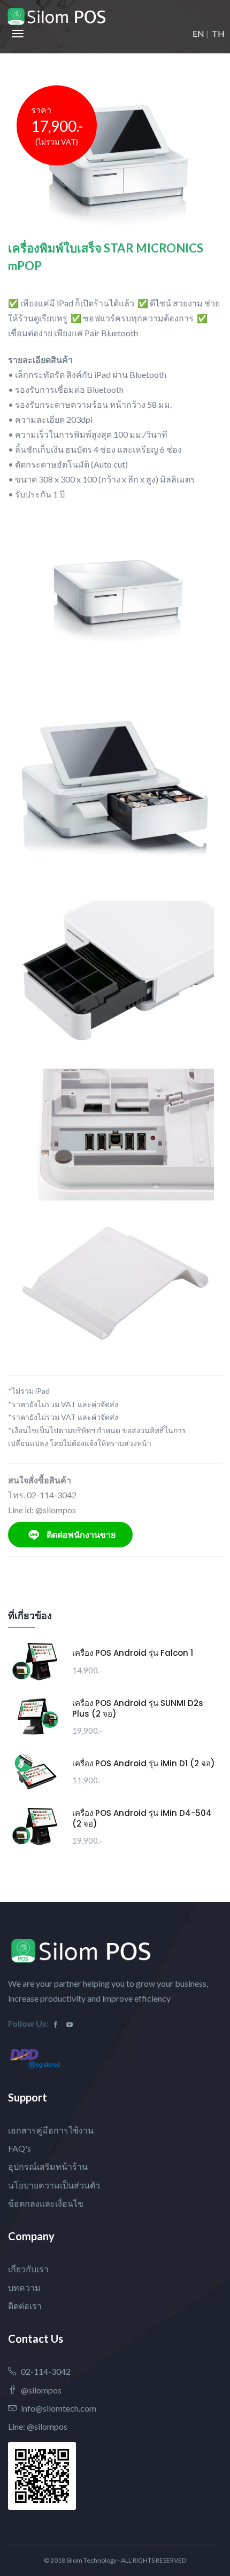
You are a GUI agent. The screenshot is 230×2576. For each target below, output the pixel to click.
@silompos (41, 2390)
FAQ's (20, 2148)
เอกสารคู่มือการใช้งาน (51, 2130)
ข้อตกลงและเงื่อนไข (46, 2203)
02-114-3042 (46, 2371)
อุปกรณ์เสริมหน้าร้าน (48, 2166)
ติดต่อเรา (25, 2306)
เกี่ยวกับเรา (28, 2269)
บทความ (24, 2287)
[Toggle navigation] (18, 34)
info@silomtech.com (59, 2408)
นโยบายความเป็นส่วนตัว (54, 2185)
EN (198, 33)
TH (218, 33)
